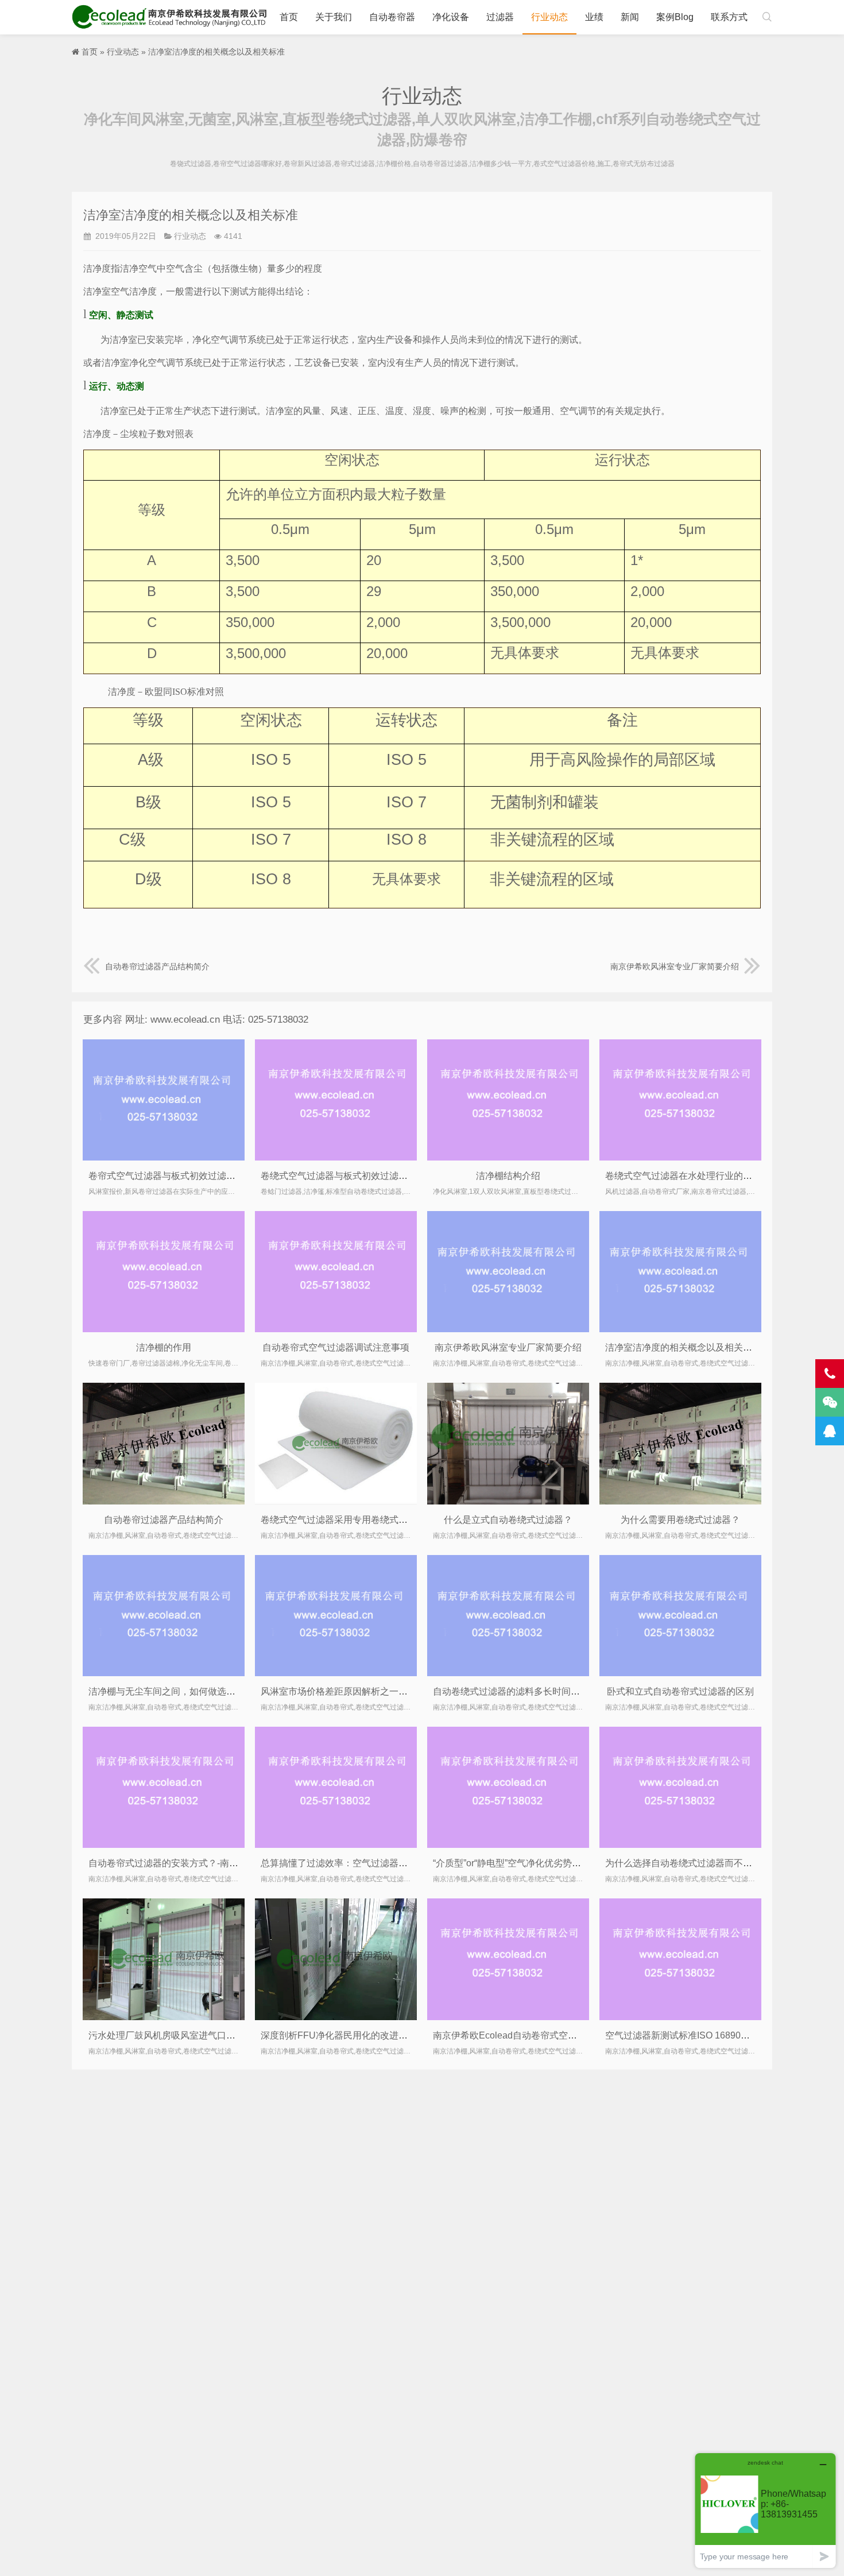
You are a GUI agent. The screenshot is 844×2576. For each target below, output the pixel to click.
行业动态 (549, 17)
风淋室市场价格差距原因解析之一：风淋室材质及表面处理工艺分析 (398, 1691)
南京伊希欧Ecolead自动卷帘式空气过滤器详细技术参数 (546, 2035)
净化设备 (451, 17)
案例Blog (675, 17)
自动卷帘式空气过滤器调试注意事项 (336, 1347)
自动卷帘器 (392, 17)
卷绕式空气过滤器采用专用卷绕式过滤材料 (348, 1520)
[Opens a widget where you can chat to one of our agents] (765, 2510)
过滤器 (500, 17)
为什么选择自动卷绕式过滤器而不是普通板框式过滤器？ (720, 1863)
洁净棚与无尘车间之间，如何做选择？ (167, 1691)
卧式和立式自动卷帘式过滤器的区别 (680, 1691)
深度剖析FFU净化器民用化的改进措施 (339, 2035)
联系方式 (729, 17)
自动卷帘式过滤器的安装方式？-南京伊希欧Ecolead (194, 1863)
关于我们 (334, 17)
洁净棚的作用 (164, 1347)
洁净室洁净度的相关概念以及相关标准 (683, 1347)
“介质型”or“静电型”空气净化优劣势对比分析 (521, 1863)
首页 (289, 17)
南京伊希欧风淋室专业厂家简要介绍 (675, 966)
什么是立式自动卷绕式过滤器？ (508, 1520)
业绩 (594, 17)
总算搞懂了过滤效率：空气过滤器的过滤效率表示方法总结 (380, 1863)
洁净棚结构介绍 (508, 1176)
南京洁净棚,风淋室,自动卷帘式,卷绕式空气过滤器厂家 (172, 17)
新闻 (630, 17)
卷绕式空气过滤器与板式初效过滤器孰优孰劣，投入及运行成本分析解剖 (408, 1176)
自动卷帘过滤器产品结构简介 (157, 966)
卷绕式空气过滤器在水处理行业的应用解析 (692, 1176)
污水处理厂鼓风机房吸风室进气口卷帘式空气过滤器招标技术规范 (222, 2035)
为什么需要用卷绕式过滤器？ (680, 1520)
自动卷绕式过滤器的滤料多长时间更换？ (516, 1691)
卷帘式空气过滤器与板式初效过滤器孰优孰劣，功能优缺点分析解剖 (226, 1176)
